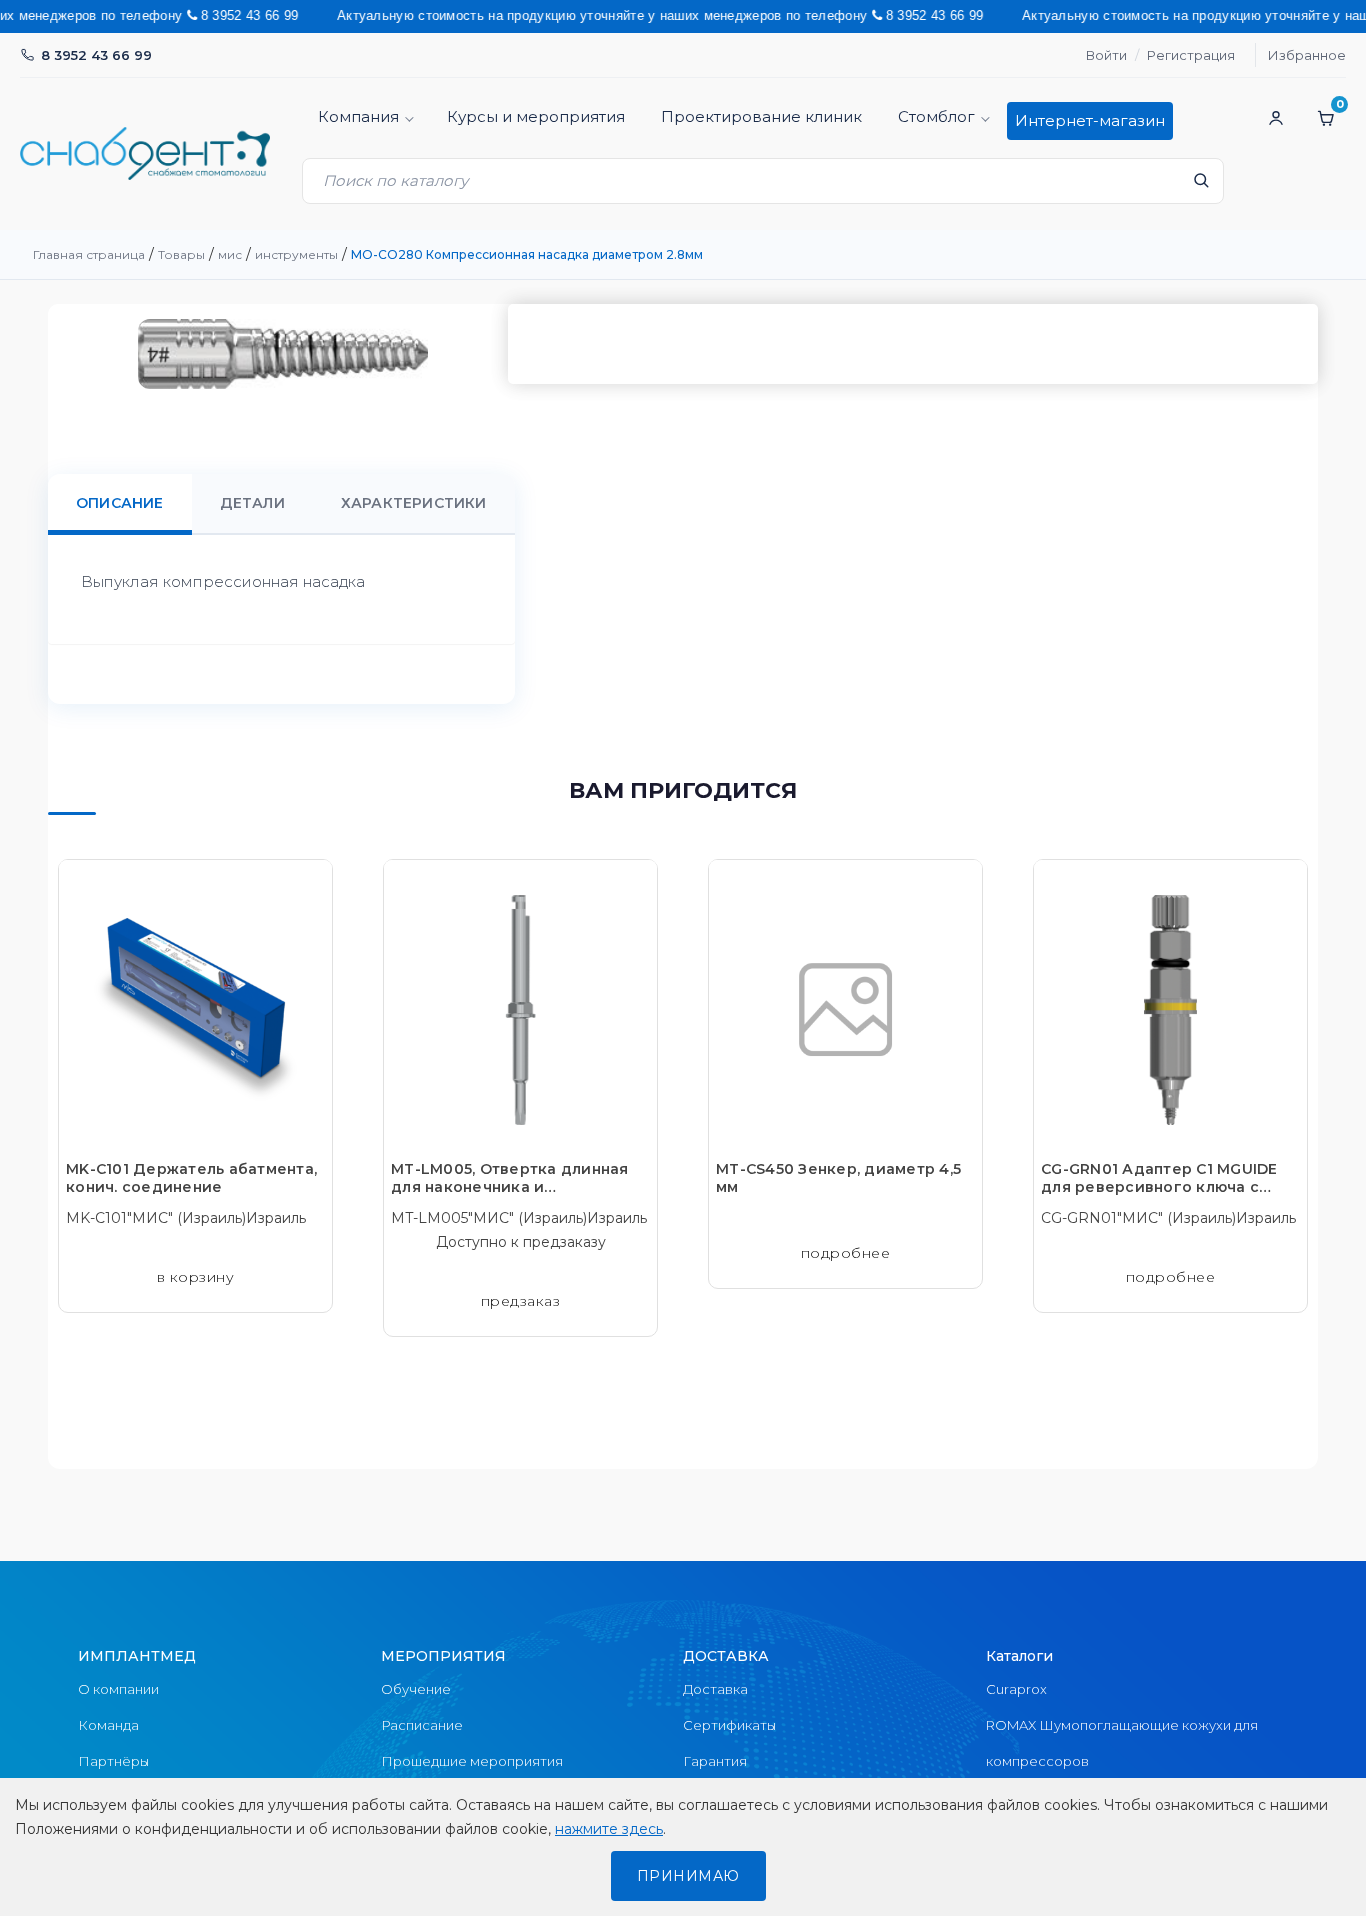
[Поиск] (1201, 186)
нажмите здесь (609, 1829)
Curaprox (1016, 1689)
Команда (108, 1725)
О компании (118, 1689)
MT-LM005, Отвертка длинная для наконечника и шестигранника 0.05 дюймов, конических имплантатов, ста (510, 1178)
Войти (1106, 55)
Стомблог (936, 116)
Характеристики (414, 503)
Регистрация (1191, 55)
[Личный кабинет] (1276, 118)
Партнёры (113, 1761)
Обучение (416, 1689)
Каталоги (1019, 1656)
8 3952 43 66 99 (96, 55)
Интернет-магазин (1090, 120)
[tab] (120, 503)
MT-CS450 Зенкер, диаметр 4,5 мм (838, 1178)
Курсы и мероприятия (536, 116)
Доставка (715, 1689)
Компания (358, 116)
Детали (252, 503)
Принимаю (688, 1876)
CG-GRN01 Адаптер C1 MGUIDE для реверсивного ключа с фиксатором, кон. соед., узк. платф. (1159, 1178)
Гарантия (715, 1761)
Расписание (422, 1725)
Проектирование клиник (761, 116)
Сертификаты (729, 1725)
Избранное (1307, 55)
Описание (120, 503)
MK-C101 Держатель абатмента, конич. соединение (191, 1178)
